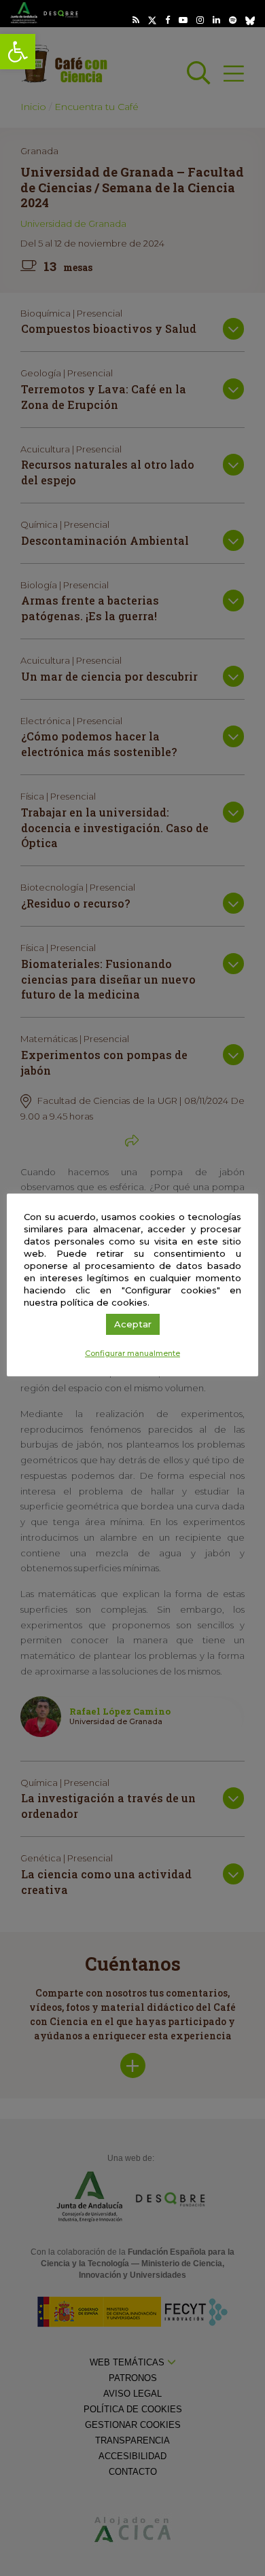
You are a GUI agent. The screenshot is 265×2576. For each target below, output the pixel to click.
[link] (18, 52)
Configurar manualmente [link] (132, 1353)
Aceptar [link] (133, 1324)
